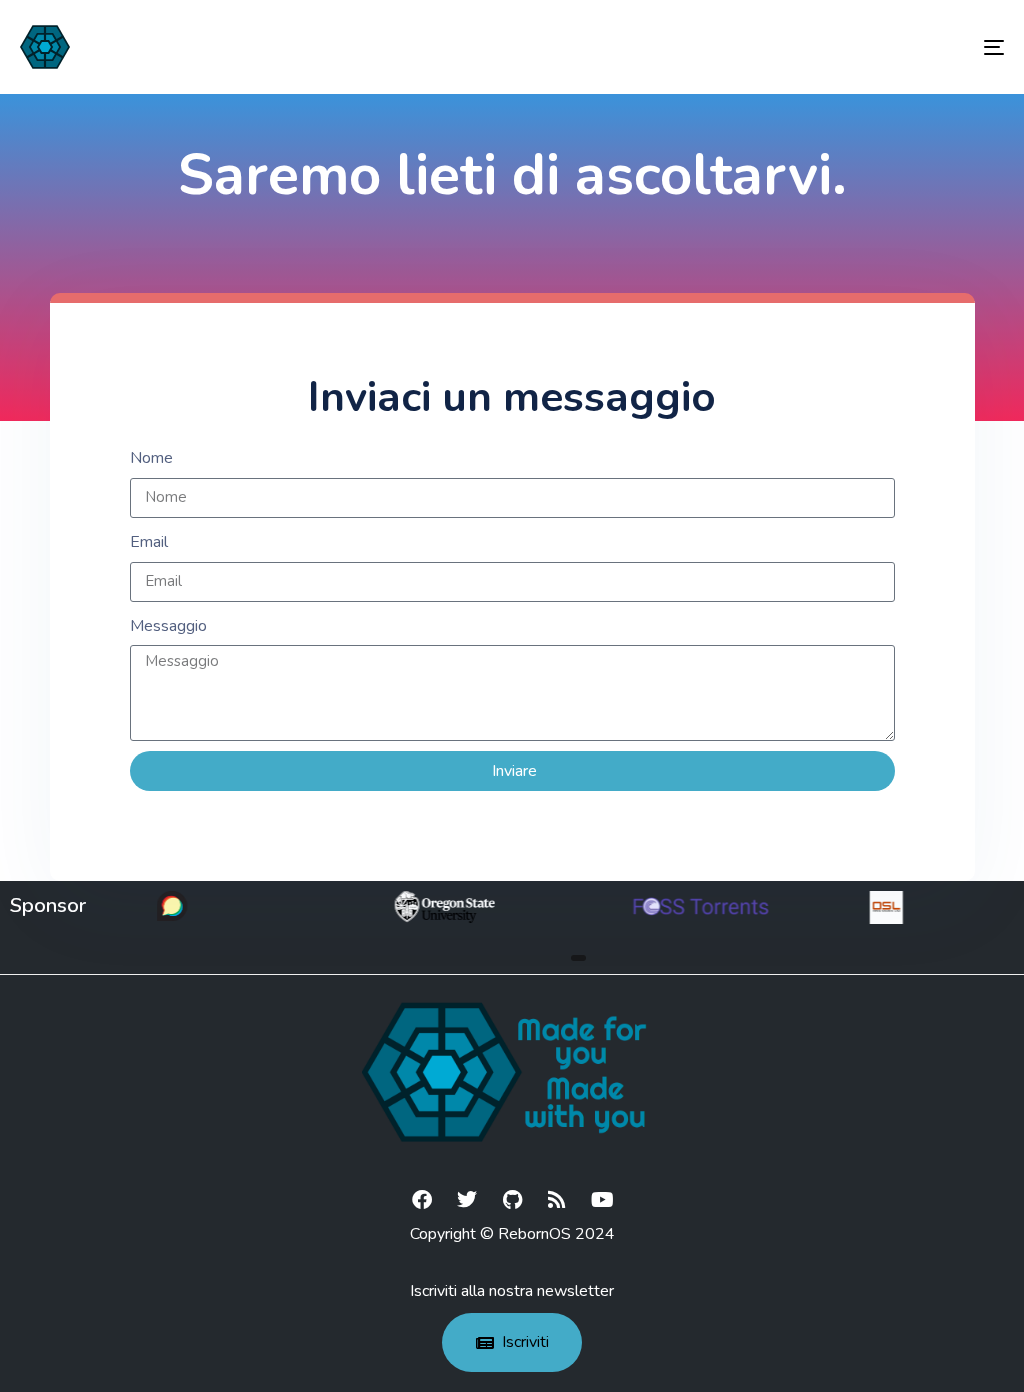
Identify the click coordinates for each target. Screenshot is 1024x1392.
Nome (151, 458)
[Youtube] (602, 1200)
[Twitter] (467, 1200)
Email (149, 542)
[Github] (512, 1200)
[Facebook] (422, 1200)
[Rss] (557, 1200)
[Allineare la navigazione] (840, 47)
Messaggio (168, 626)
